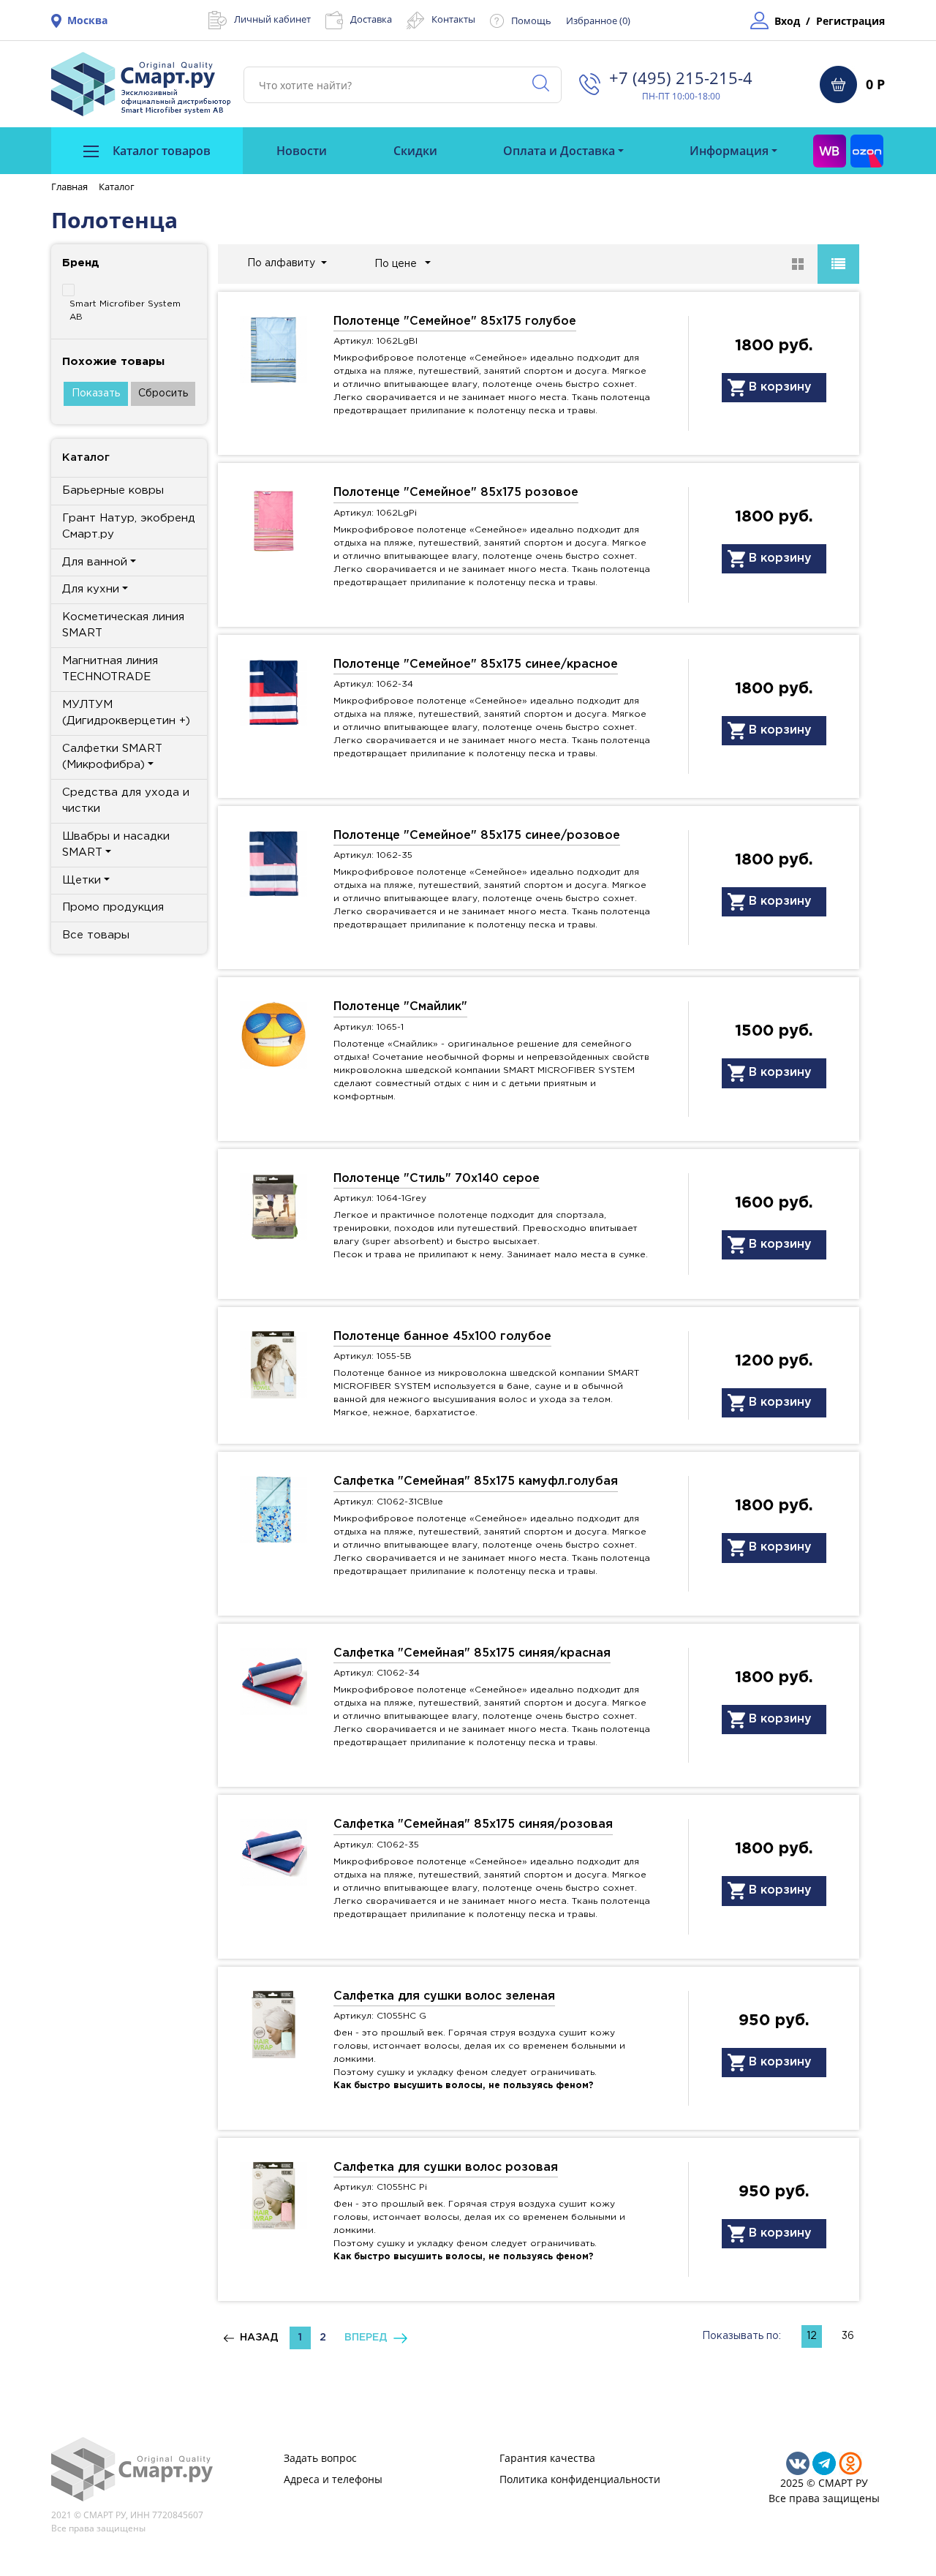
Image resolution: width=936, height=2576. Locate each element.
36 (848, 2336)
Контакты (453, 19)
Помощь (531, 20)
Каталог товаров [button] (160, 151)
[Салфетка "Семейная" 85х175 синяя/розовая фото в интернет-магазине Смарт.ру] (273, 1852)
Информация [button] (729, 151)
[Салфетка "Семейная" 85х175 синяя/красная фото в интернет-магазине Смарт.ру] (273, 1680)
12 (812, 2336)
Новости (302, 151)
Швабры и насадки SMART (116, 845)
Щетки (82, 880)
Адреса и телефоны (333, 2479)
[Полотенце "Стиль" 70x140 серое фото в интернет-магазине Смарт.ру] (273, 1205)
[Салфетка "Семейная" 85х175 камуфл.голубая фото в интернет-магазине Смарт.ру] (273, 1509)
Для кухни (91, 589)
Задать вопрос (320, 2458)
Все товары (96, 935)
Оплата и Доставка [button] (559, 151)
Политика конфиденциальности (580, 2479)
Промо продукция (113, 907)
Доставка (371, 19)
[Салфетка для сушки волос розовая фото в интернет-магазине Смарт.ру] (273, 2195)
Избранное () (598, 20)
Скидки (415, 151)
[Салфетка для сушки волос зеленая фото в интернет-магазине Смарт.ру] (273, 2023)
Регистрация (850, 21)
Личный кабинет (272, 19)
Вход (787, 21)
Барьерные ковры (113, 490)
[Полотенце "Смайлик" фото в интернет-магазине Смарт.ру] (273, 1034)
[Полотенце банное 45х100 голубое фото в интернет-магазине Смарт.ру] (273, 1364)
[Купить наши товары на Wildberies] (830, 151)
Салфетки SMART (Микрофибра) (112, 757)
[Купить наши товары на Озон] (867, 151)
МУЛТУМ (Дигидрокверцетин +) (126, 713)
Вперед (369, 2338)
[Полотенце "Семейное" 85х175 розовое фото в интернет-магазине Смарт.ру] (273, 520)
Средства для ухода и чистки (126, 801)
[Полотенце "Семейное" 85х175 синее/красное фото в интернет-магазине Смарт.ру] (273, 691)
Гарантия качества (547, 2458)
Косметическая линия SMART (123, 625)
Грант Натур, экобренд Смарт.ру (129, 527)
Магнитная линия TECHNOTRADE (110, 669)
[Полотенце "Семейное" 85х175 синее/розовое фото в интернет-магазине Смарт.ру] (273, 863)
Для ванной (95, 562)
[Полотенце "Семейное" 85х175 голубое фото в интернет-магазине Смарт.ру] (273, 349)
